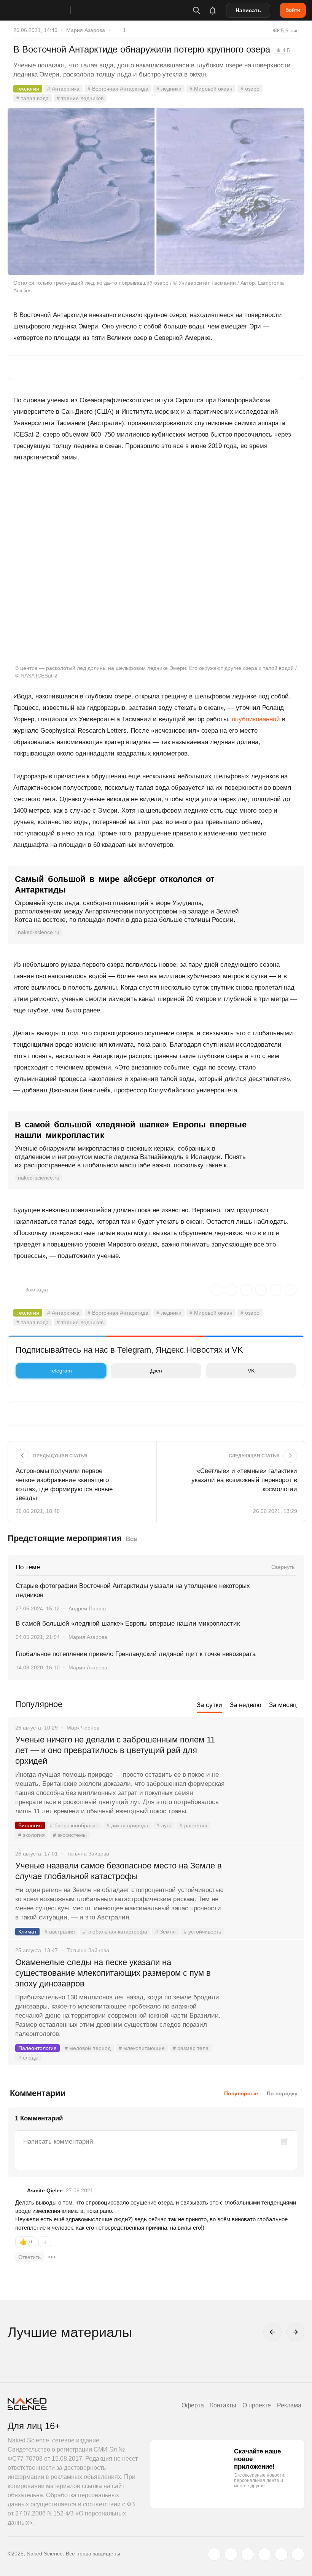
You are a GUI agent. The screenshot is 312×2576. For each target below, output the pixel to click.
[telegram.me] (281, 2554)
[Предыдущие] (272, 2332)
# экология (32, 1835)
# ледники (169, 89)
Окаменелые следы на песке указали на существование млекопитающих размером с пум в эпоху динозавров (113, 1973)
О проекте (257, 2405)
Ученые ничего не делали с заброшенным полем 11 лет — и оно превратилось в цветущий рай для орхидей (115, 1750)
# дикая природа (127, 1825)
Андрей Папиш (87, 1608)
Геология (28, 89)
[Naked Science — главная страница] (47, 10)
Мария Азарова (86, 30)
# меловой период (88, 2048)
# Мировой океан (211, 89)
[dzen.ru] (264, 2554)
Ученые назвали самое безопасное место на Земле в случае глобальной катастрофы (119, 1871)
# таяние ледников (80, 98)
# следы (28, 2058)
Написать (248, 10)
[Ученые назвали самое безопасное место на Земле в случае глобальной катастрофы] (264, 1894)
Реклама (289, 2405)
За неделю (246, 1705)
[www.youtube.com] (248, 2554)
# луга (164, 1825)
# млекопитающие (142, 2048)
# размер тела (191, 2048)
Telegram (61, 1371)
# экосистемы (70, 1835)
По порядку (282, 2093)
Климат (27, 1932)
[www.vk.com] (231, 2554)
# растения (193, 1825)
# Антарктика (63, 89)
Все (131, 1539)
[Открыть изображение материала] (156, 192)
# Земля (166, 1932)
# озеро (250, 89)
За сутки (209, 1705)
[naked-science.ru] (298, 2554)
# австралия (60, 1932)
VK (251, 1371)
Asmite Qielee (45, 2190)
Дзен (156, 1371)
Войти (293, 10)
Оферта (193, 2405)
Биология (30, 1825)
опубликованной (256, 719)
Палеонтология (37, 2048)
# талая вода (33, 98)
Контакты (223, 2405)
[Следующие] (295, 2332)
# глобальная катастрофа (115, 1932)
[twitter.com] (214, 2554)
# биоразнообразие (74, 1825)
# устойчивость (202, 1932)
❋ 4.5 (283, 50)
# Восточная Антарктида (118, 89)
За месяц (283, 1705)
